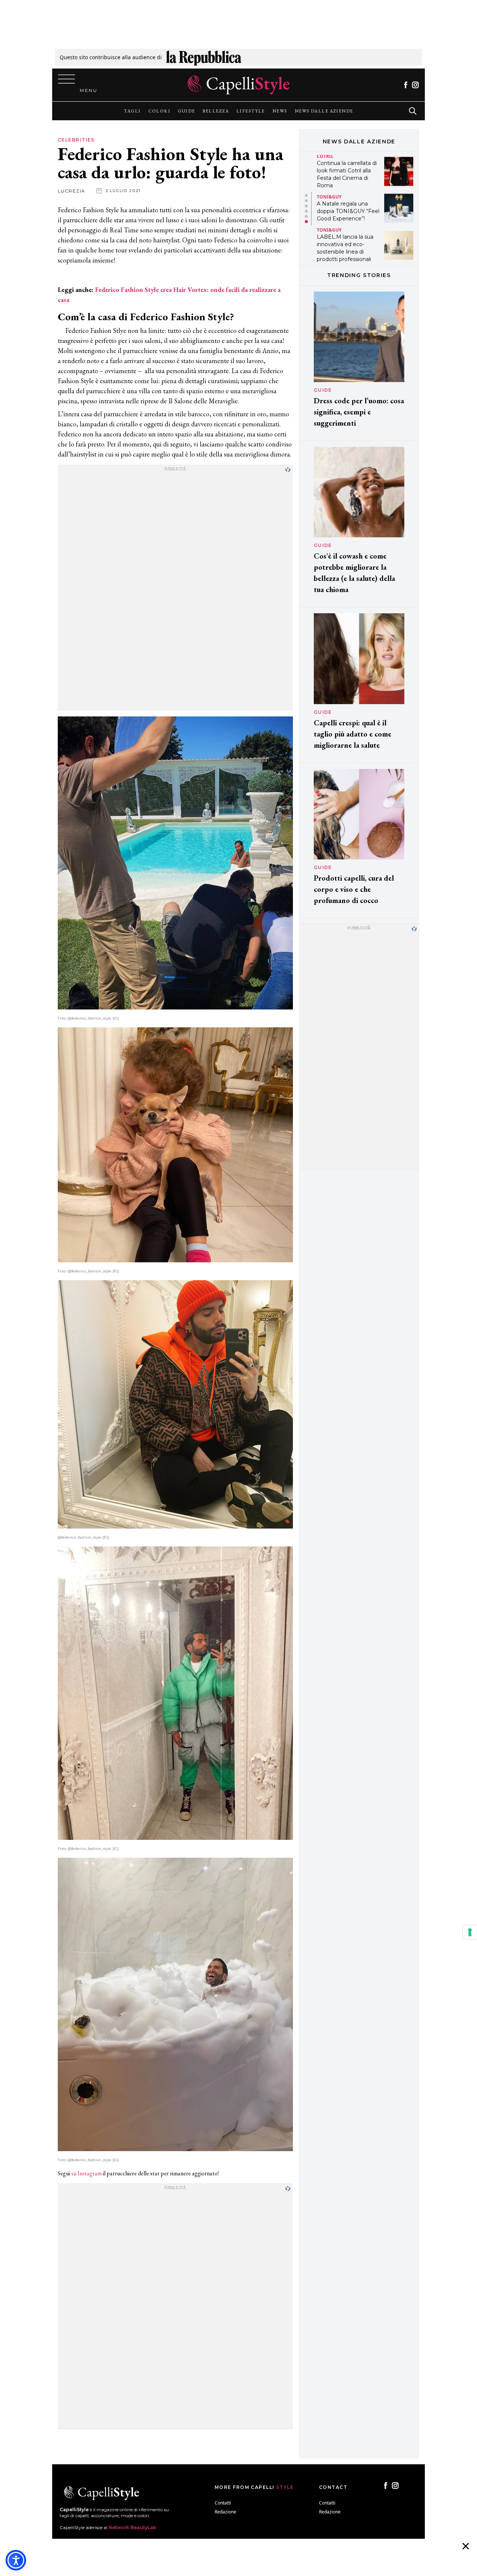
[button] (306, 195)
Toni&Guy (329, 197)
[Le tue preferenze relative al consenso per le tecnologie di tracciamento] (470, 1932)
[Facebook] (406, 85)
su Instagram (86, 2173)
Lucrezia (72, 191)
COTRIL (325, 156)
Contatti (223, 2503)
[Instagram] (415, 85)
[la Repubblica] (204, 57)
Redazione (225, 2512)
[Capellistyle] (239, 85)
